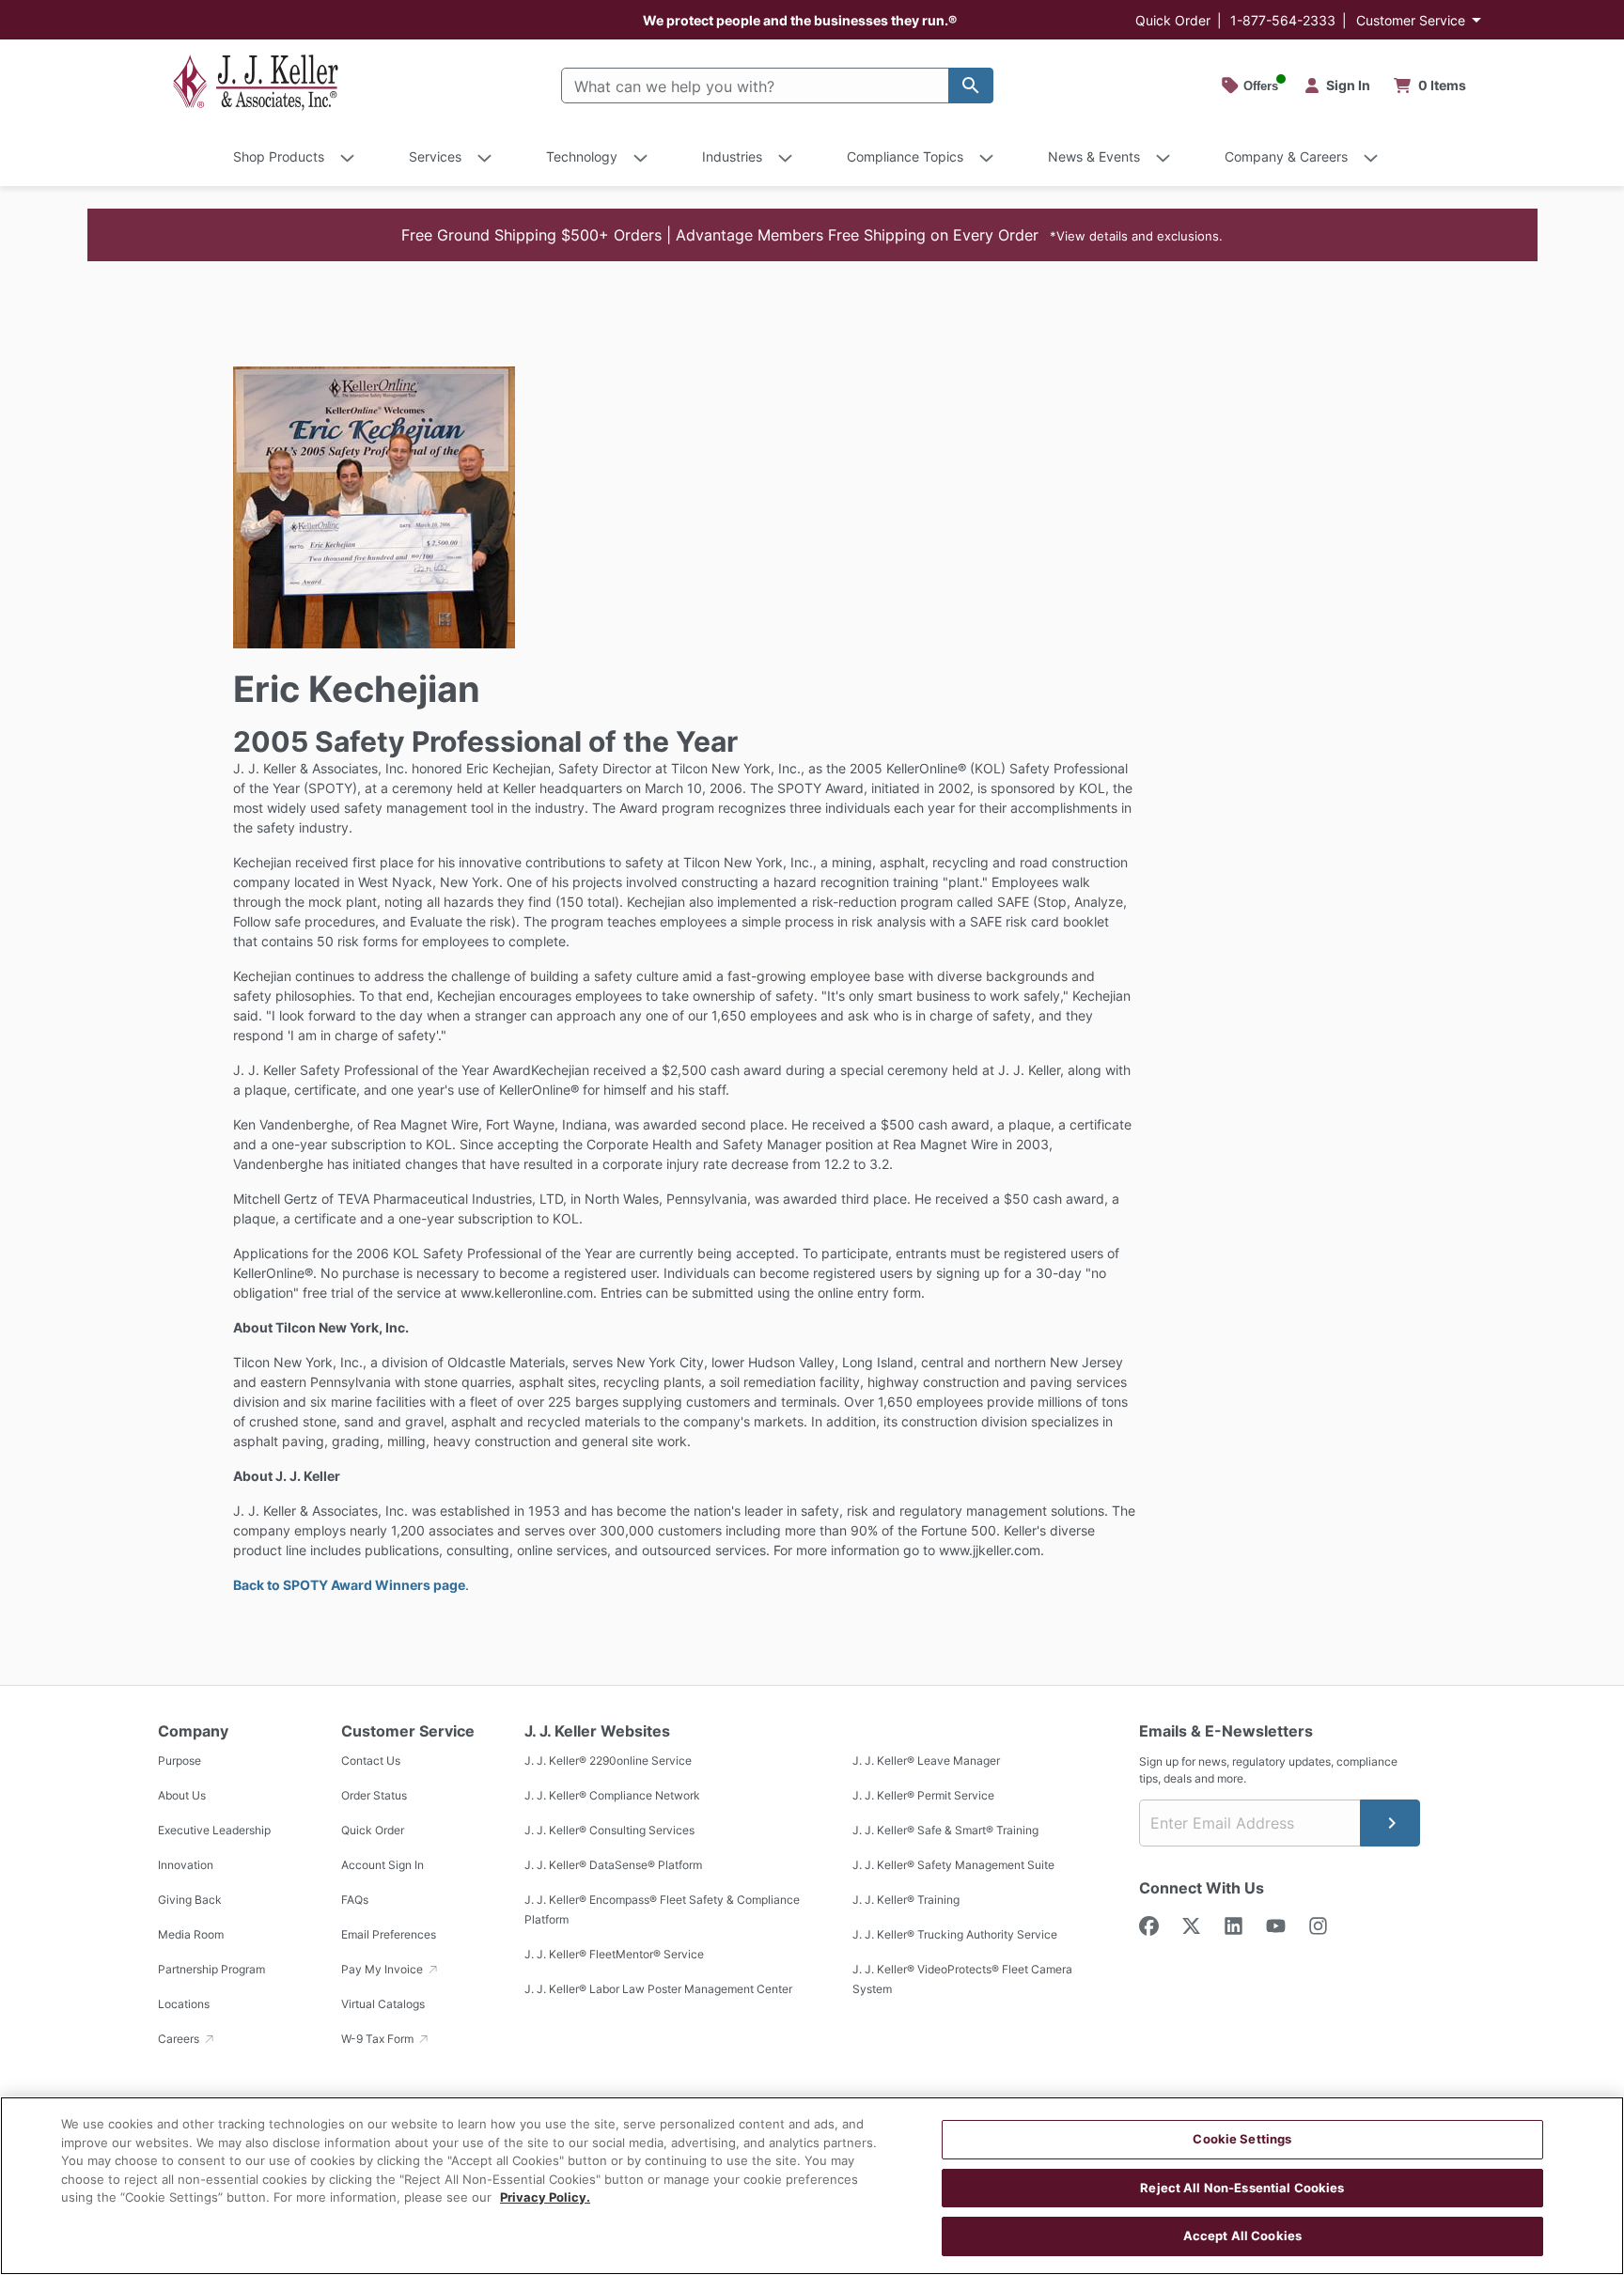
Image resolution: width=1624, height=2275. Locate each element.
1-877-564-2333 (1283, 20)
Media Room (191, 1934)
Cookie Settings (1242, 2139)
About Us (182, 1795)
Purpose (180, 1761)
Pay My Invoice (383, 1969)
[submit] (1390, 1823)
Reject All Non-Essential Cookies (1242, 2188)
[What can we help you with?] (971, 86)
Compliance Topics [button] (905, 156)
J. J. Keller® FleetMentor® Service (614, 1954)
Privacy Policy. (545, 2197)
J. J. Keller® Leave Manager (926, 1761)
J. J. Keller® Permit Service (923, 1795)
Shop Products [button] (279, 156)
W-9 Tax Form (379, 2039)
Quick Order (1173, 20)
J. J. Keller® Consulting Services (609, 1830)
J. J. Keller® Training (906, 1900)
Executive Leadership (214, 1830)
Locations (184, 2004)
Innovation (186, 1865)
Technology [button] (582, 156)
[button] (812, 235)
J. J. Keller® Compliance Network (612, 1795)
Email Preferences (389, 1934)
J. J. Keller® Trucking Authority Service (955, 1934)
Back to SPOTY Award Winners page (349, 1585)
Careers (180, 2039)
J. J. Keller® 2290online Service (608, 1761)
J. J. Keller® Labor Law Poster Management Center (658, 1989)
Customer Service (1411, 20)
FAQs (355, 1900)
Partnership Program (211, 1969)
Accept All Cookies (1242, 2236)
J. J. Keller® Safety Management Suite (953, 1865)
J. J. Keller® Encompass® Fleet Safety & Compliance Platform (662, 1909)
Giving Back (190, 1900)
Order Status (374, 1795)
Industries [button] (732, 156)
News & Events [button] (1094, 156)
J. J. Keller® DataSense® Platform (613, 1865)
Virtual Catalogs (383, 2004)
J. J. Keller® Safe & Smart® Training (945, 1830)
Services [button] (435, 156)
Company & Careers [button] (1286, 156)
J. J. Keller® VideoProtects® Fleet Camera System (962, 1979)
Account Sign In (383, 1865)
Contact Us (371, 1761)
